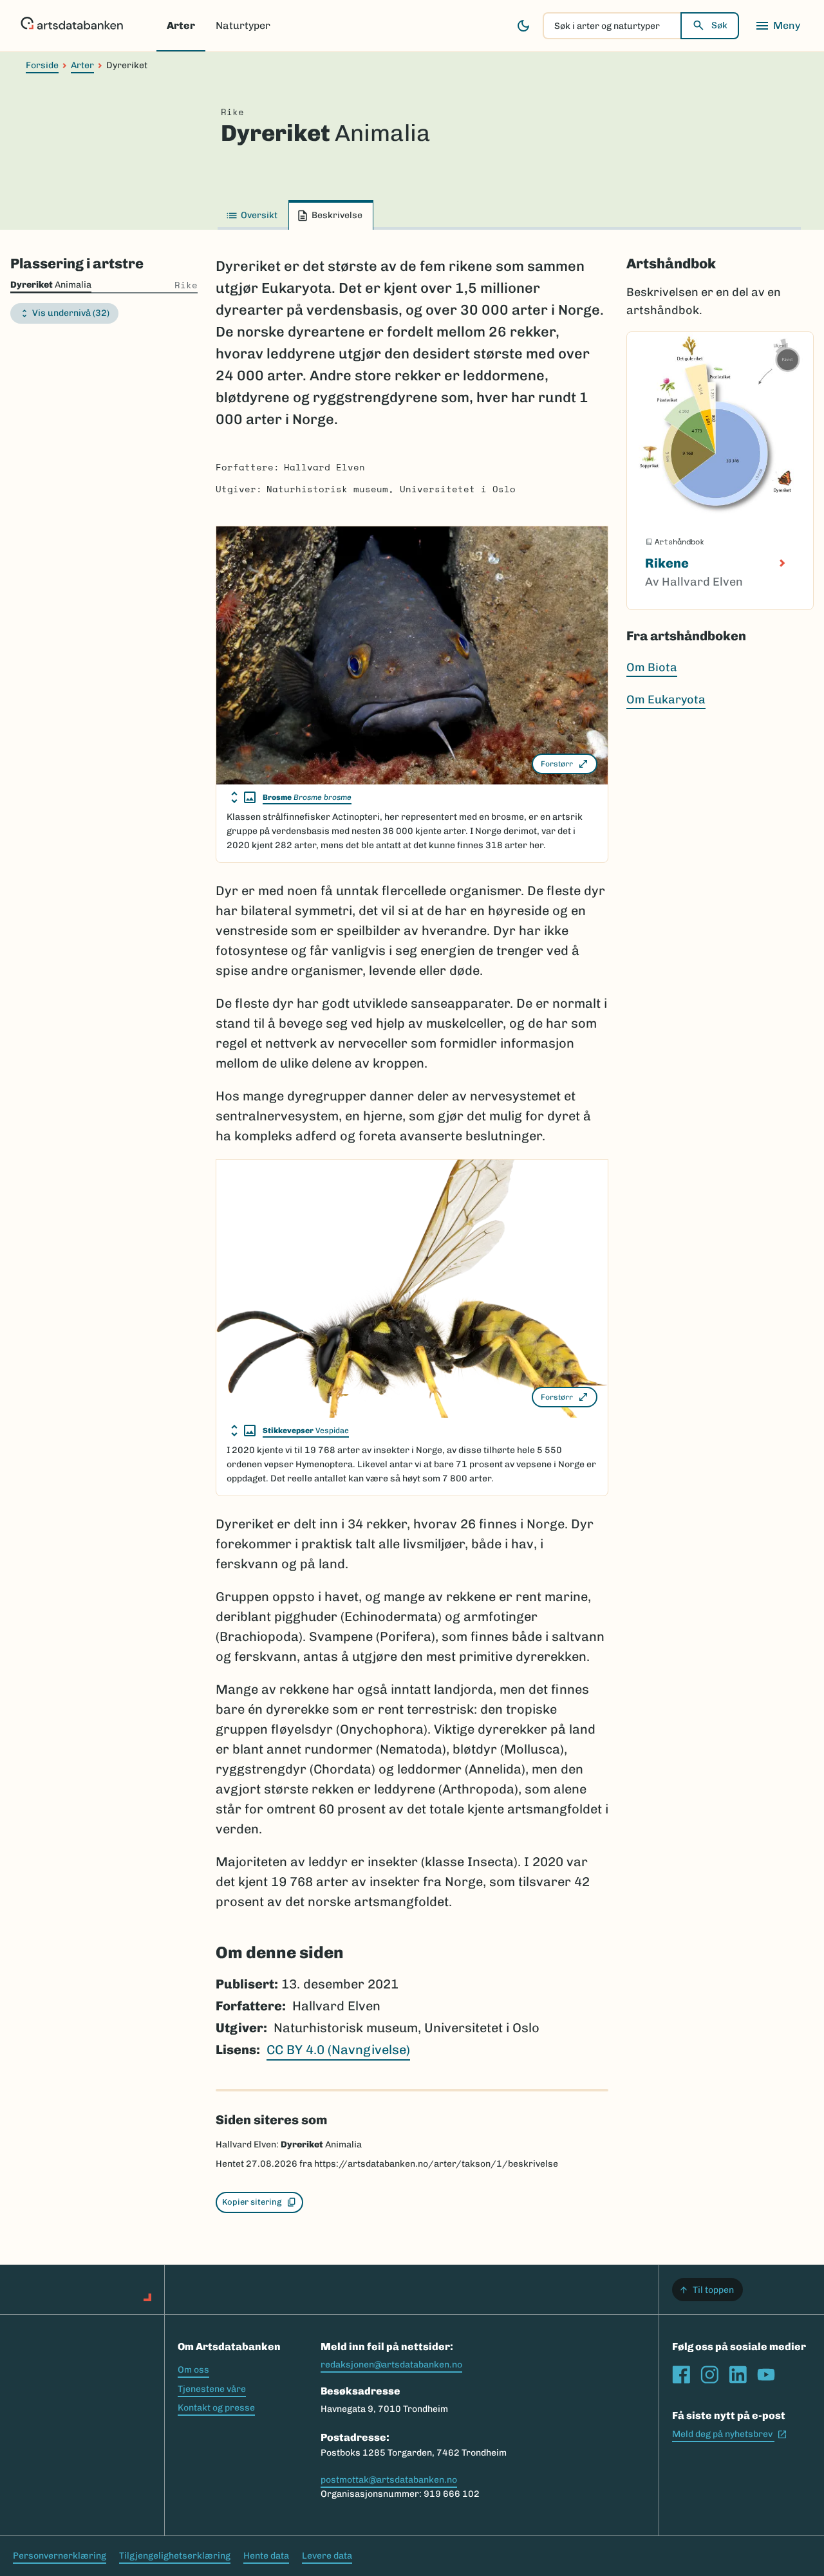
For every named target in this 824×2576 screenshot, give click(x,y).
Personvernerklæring (60, 2556)
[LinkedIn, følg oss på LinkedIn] (738, 2375)
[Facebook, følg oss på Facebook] (681, 2375)
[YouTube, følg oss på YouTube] (766, 2375)
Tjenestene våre (212, 2389)
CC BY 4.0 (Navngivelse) (338, 2050)
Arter (181, 25)
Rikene (667, 563)
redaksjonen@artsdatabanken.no (391, 2365)
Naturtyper (243, 25)
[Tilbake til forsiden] (72, 26)
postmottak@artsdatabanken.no (389, 2480)
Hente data (266, 2556)
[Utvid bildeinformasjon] (243, 797)
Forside (42, 65)
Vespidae (306, 1431)
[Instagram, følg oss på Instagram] (709, 2375)
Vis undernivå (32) (71, 313)
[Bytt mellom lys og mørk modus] (523, 26)
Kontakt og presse (216, 2408)
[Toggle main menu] (778, 26)
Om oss (193, 2370)
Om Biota (652, 667)
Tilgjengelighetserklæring (175, 2556)
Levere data (327, 2556)
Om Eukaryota (666, 700)
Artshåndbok (671, 264)
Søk (719, 25)
